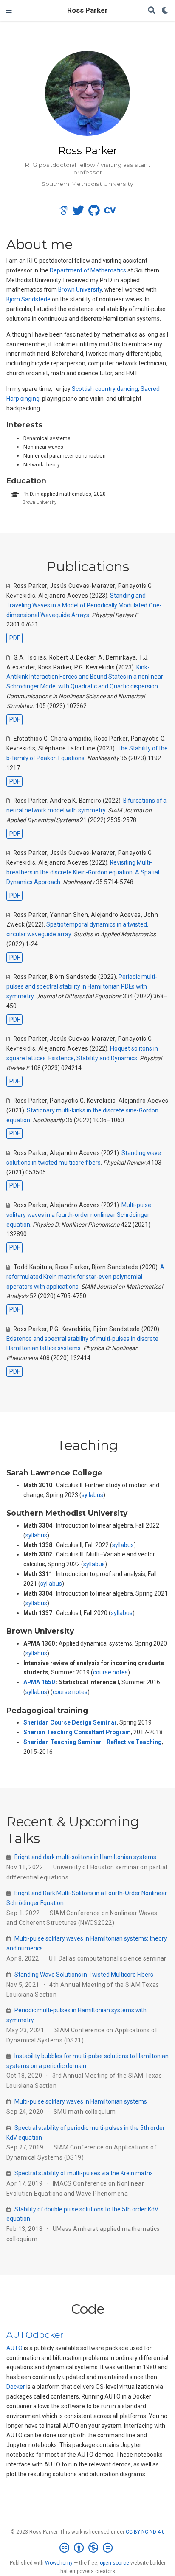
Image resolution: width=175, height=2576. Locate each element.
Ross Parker (87, 10)
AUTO (14, 2348)
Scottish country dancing (105, 389)
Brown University (80, 289)
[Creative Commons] (88, 2548)
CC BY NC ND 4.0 (145, 2532)
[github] (94, 213)
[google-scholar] (64, 213)
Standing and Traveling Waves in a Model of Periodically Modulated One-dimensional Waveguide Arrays (84, 605)
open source (114, 2563)
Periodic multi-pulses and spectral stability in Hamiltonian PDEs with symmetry (82, 986)
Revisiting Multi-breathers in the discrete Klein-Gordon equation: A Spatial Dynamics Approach (83, 872)
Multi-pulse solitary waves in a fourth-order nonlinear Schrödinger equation (79, 1215)
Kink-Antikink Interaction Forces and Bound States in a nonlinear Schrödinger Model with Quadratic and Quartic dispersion (85, 677)
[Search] (152, 11)
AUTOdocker (35, 2335)
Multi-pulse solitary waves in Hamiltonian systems (81, 2101)
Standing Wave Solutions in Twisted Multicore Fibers (84, 1975)
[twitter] (78, 213)
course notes (110, 1672)
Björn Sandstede (28, 299)
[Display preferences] (165, 11)
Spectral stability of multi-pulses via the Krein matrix (84, 2173)
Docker (16, 2387)
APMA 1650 (39, 1682)
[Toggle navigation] (9, 11)
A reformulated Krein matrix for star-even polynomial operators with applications (85, 1277)
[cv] (110, 213)
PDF (15, 638)
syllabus (92, 1495)
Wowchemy (59, 2563)
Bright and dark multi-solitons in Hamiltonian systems (85, 1857)
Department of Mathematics (88, 270)
